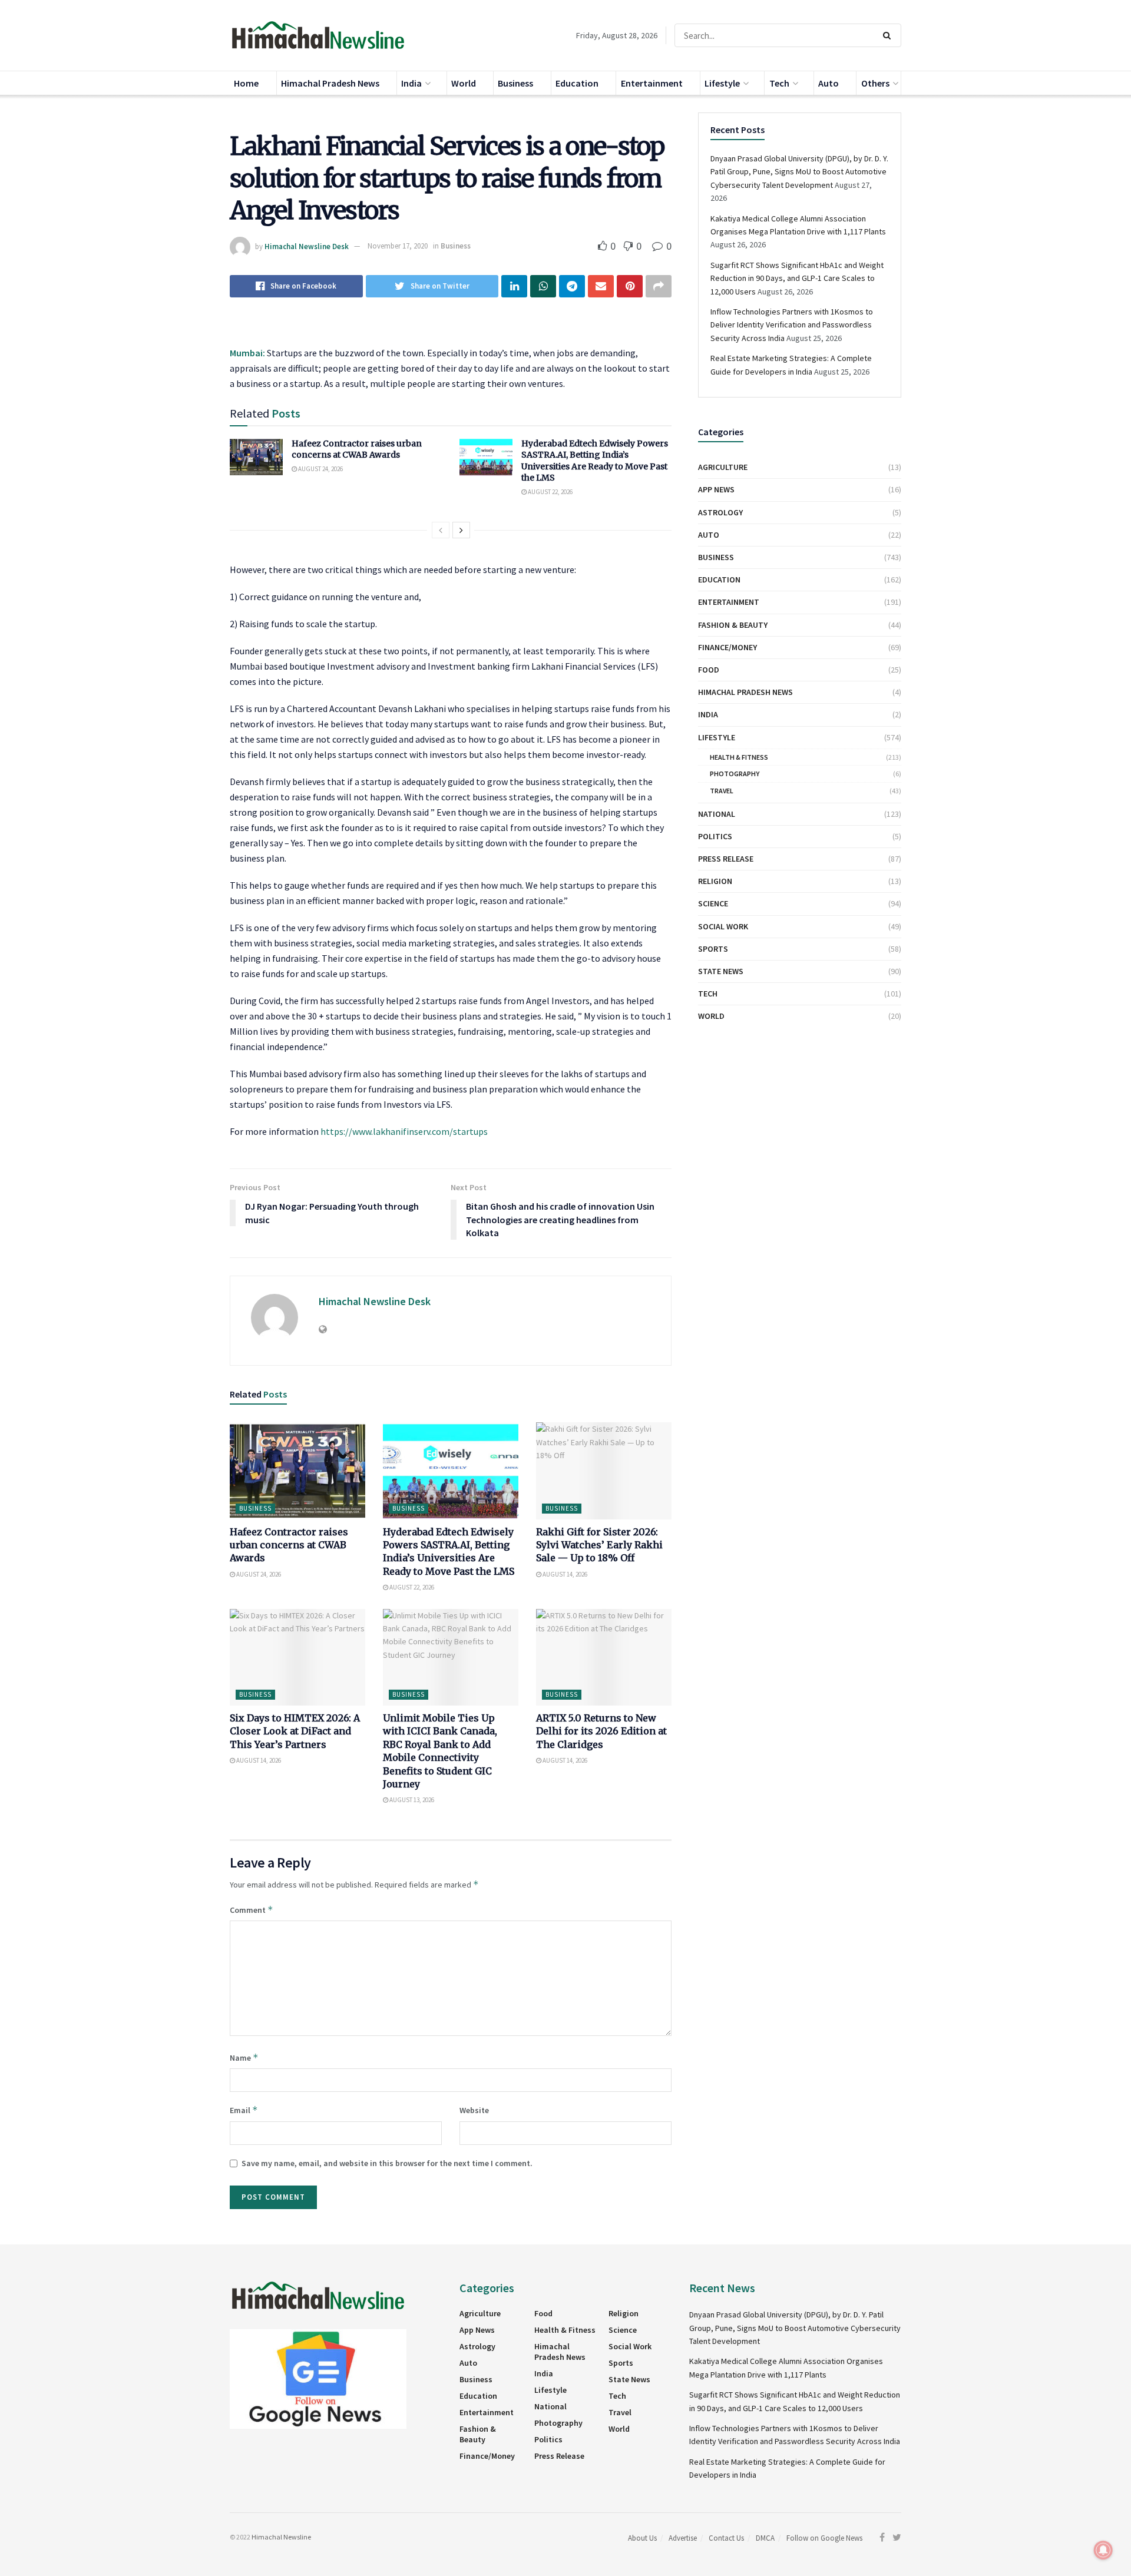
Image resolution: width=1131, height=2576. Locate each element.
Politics (715, 836)
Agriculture (723, 467)
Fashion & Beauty (733, 625)
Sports (713, 949)
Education (577, 83)
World (464, 83)
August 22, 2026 (550, 492)
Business (515, 83)
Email (244, 2110)
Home (246, 83)
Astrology (720, 512)
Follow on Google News (824, 2538)
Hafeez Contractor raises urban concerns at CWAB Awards (357, 449)
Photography (735, 774)
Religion (715, 881)
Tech (779, 83)
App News (716, 489)
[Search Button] (889, 35)
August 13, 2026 (411, 1800)
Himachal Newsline (281, 2537)
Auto (829, 83)
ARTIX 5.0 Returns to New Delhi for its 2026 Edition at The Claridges (601, 1731)
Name (244, 2057)
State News (721, 971)
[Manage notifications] (1103, 2550)
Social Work (723, 926)
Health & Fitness (739, 757)
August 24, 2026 (320, 469)
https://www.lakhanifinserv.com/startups (404, 1131)
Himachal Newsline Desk (307, 246)
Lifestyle (722, 83)
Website (474, 2110)
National (717, 814)
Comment (252, 1910)
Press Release (726, 859)
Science (713, 903)
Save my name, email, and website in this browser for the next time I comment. (387, 2163)
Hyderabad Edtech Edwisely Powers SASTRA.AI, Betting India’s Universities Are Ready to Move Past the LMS (595, 461)
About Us (642, 2538)
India (411, 83)
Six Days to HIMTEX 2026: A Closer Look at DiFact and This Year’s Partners (295, 1731)
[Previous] (441, 530)
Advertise (683, 2538)
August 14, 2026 (564, 1574)
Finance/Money (727, 647)
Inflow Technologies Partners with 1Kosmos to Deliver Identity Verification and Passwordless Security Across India (792, 325)
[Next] (461, 530)
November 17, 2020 (398, 246)
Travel (722, 791)
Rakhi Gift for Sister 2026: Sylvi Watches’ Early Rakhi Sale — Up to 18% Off (599, 1545)
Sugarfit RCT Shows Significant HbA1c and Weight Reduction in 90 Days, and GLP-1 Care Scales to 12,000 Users (797, 278)
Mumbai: (247, 353)
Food (709, 670)
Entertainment (652, 83)
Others (875, 83)
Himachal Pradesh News (330, 83)
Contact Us (726, 2538)
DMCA (765, 2538)
